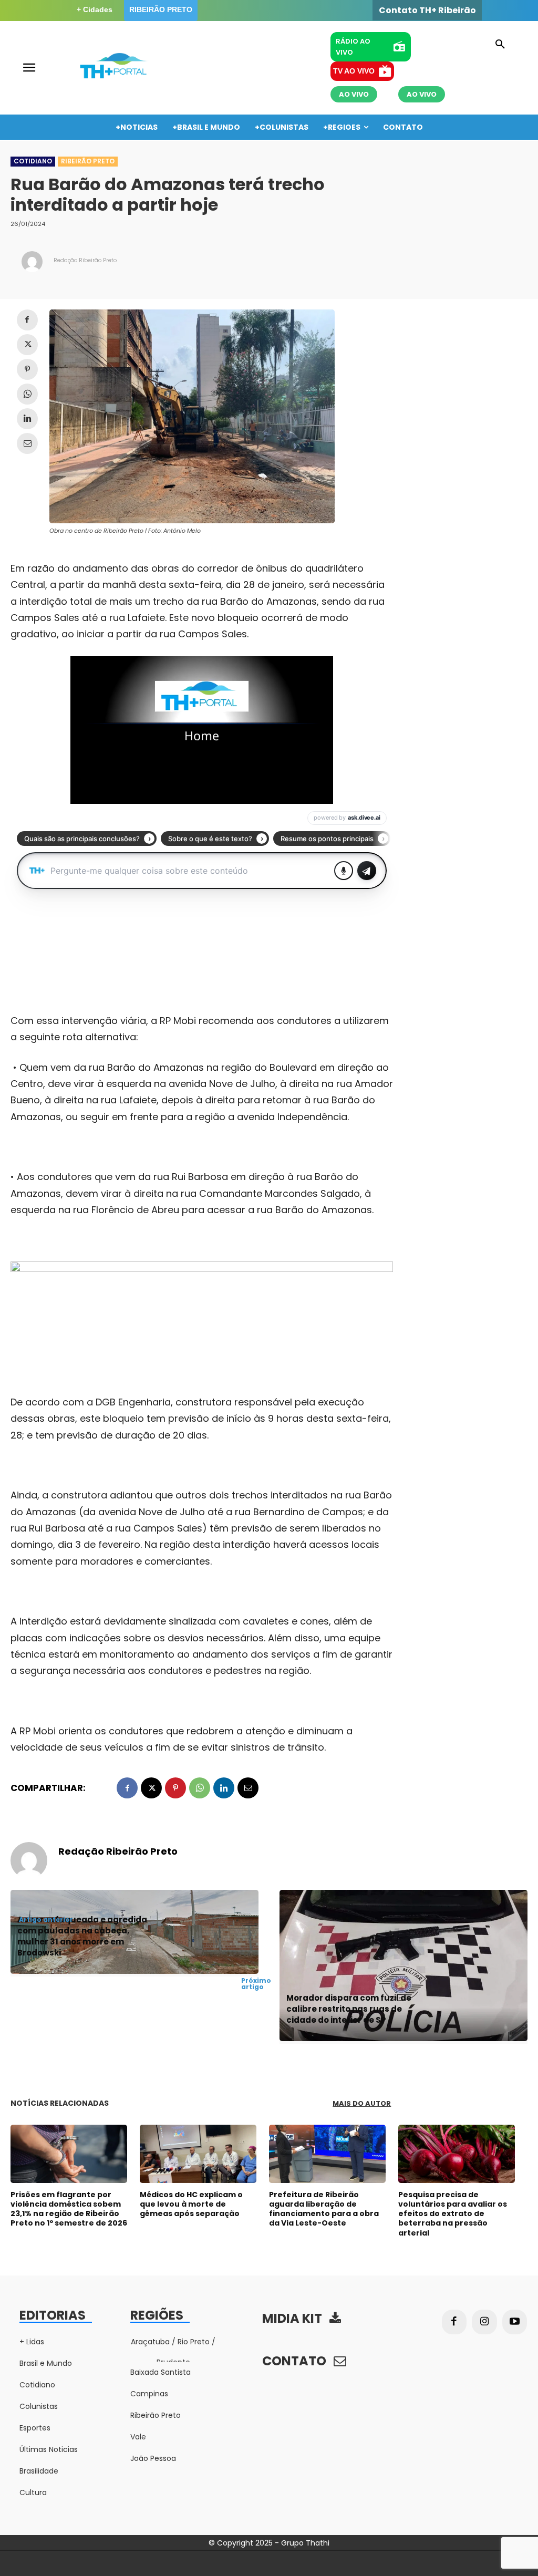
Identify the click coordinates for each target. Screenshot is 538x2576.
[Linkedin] (27, 419)
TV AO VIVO (354, 71)
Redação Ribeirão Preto (85, 260)
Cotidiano (33, 161)
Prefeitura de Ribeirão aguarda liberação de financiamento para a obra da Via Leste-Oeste (324, 2209)
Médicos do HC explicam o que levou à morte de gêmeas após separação (191, 2204)
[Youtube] (515, 2322)
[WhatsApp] (27, 394)
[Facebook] (27, 320)
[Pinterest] (27, 369)
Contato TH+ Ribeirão (427, 11)
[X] (27, 345)
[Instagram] (484, 2322)
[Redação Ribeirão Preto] (32, 262)
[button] (500, 45)
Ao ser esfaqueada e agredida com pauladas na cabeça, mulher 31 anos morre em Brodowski (82, 1936)
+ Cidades (95, 9)
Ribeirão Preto (88, 161)
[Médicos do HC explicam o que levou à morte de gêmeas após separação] (198, 2154)
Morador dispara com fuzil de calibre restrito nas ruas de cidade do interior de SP (349, 2009)
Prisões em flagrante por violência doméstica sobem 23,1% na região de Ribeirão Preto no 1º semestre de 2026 (69, 2209)
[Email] (27, 443)
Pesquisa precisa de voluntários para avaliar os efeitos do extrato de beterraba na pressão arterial (453, 2214)
